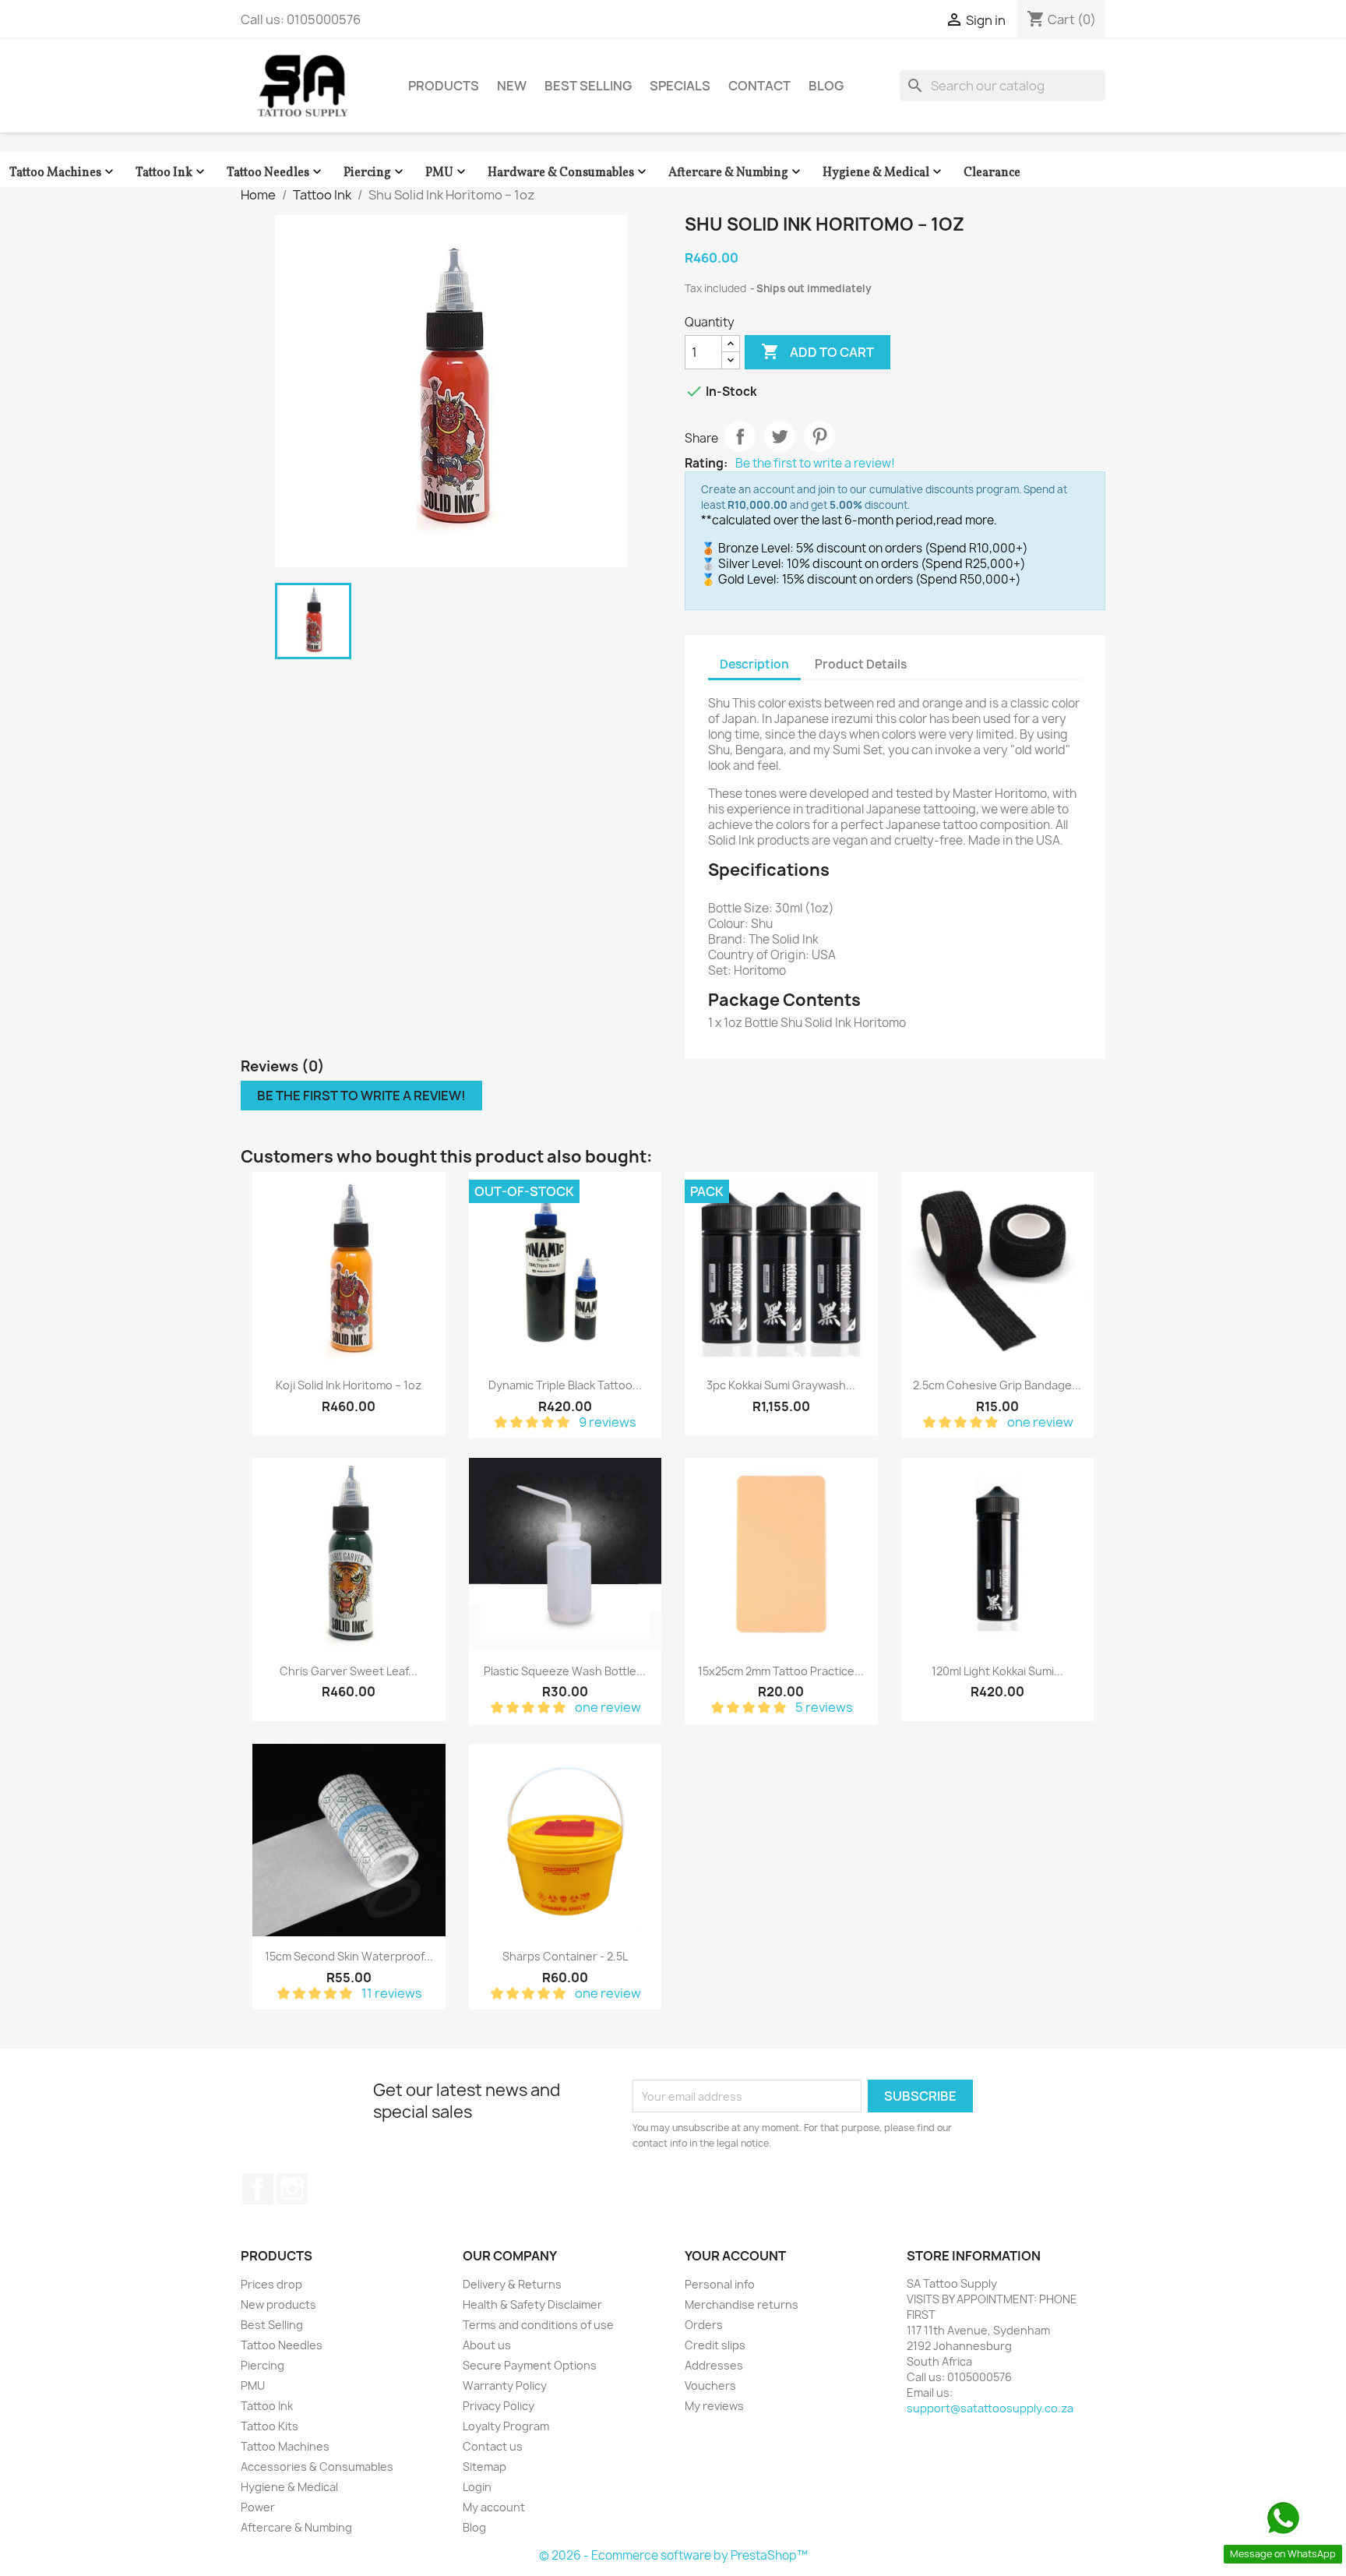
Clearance (992, 173)
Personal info (720, 2284)
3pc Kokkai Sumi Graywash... (781, 1385)
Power (258, 2507)
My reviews (714, 2406)
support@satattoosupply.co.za (990, 2408)
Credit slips (715, 2345)
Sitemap (484, 2467)
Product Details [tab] (861, 664)
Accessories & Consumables (317, 2467)
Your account (735, 2256)
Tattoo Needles (276, 173)
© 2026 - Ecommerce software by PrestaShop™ (673, 2555)
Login (477, 2487)
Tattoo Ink (172, 173)
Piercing (375, 173)
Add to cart (817, 351)
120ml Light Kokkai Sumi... (997, 1671)
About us (487, 2345)
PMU (447, 173)
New (512, 86)
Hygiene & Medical (884, 173)
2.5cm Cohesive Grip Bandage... (997, 1385)
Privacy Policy (499, 2406)
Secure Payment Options (530, 2365)
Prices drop (271, 2284)
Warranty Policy (505, 2385)
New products (278, 2304)
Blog (826, 86)
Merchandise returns (742, 2304)
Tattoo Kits (270, 2426)
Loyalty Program (506, 2426)
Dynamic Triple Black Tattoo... (565, 1385)
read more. (967, 520)
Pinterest (819, 436)
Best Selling (588, 86)
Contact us (493, 2446)
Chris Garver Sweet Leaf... (349, 1671)
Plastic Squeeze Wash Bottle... (565, 1671)
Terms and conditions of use (538, 2325)
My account (494, 2507)
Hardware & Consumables (569, 173)
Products (444, 86)
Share (740, 436)
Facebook (258, 2189)
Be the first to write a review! (815, 464)
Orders (704, 2325)
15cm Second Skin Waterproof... (349, 1956)
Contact (759, 86)
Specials (680, 86)
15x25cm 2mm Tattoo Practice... (781, 1671)
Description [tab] (754, 664)
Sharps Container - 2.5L (565, 1956)
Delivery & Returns (512, 2284)
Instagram (292, 2189)
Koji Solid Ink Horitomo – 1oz (349, 1385)
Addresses (714, 2365)
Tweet (780, 436)
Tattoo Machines (63, 173)
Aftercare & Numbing (736, 173)
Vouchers (710, 2385)
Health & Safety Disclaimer (532, 2304)
